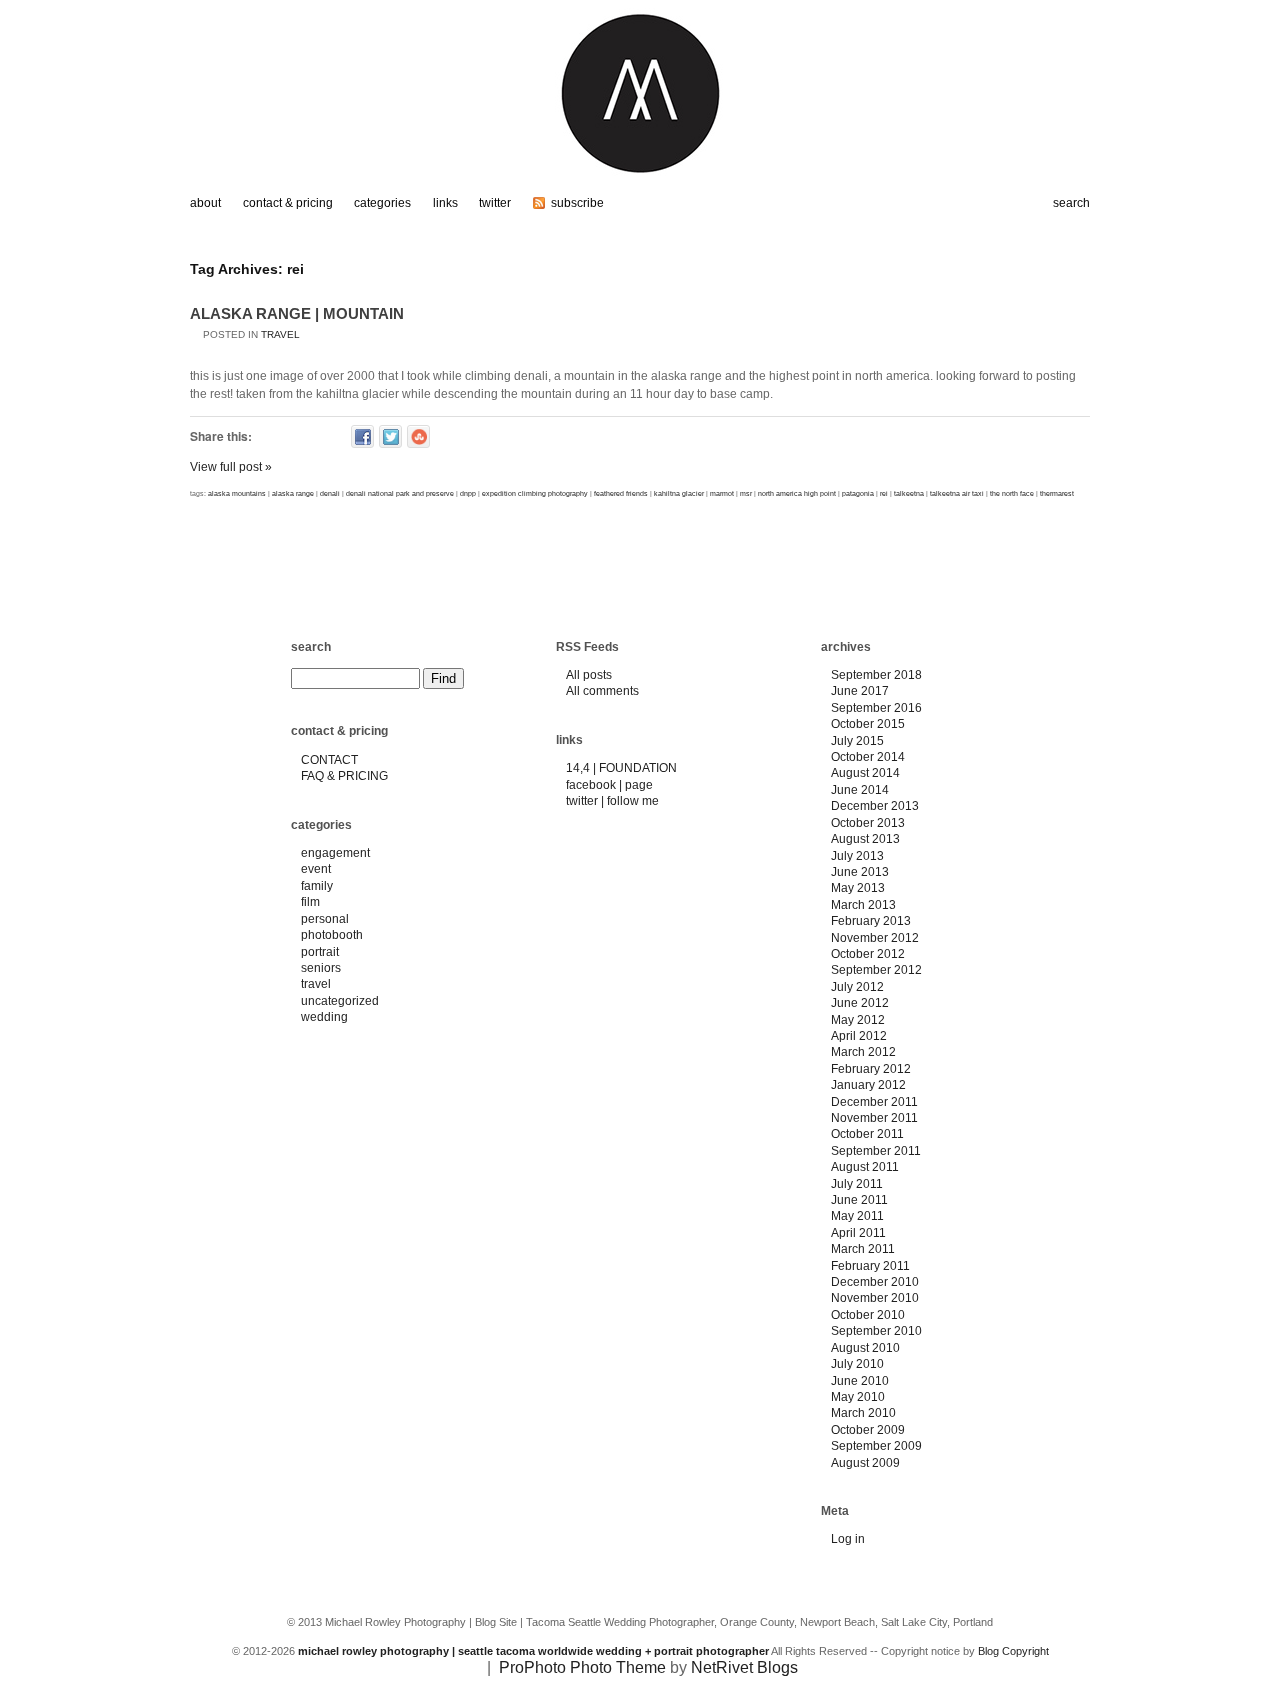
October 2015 (868, 724)
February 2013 (871, 921)
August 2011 (865, 1167)
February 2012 (871, 1069)
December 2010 (875, 1282)
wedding (324, 1017)
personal (325, 919)
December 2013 (875, 806)
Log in (848, 1539)
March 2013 (863, 905)
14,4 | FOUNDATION (621, 768)
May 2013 (858, 888)
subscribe (577, 203)
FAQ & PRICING (344, 776)
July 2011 (857, 1184)
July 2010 (857, 1364)
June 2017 (860, 691)
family (317, 886)
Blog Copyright (1013, 1651)
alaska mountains (237, 493)
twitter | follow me (612, 801)
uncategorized (340, 1001)
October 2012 (868, 954)
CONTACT (329, 760)
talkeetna (909, 493)
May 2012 (858, 1020)
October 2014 (868, 757)
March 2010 (863, 1413)
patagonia (858, 493)
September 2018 (876, 675)
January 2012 (868, 1085)
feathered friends (621, 493)
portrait (320, 952)
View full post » (231, 467)
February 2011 (870, 1266)
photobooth (332, 935)
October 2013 (868, 823)
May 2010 (858, 1397)
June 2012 (860, 1003)
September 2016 (876, 708)
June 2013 (860, 872)
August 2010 (865, 1348)
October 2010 (868, 1315)
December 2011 (874, 1102)
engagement (335, 853)
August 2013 (865, 839)
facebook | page (609, 785)
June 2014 (860, 790)
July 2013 (857, 856)
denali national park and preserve (400, 493)
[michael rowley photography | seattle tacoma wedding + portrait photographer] (640, 182)
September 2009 (876, 1446)
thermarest (1057, 493)
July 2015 (857, 741)
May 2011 (857, 1216)
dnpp (468, 493)
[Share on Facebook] (362, 436)
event (316, 869)
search (311, 647)
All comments (602, 691)
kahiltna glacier (679, 493)
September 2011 (876, 1151)
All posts (589, 675)
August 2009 (865, 1463)
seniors (321, 968)
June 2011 (859, 1200)
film (310, 902)
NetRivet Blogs (744, 1667)
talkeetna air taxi (957, 493)
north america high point (797, 493)
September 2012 (876, 970)
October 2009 (868, 1430)
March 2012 (863, 1052)
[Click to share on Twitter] (390, 436)
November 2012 (875, 938)
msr (746, 493)
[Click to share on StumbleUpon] (418, 436)
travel (280, 334)
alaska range (293, 493)
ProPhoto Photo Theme (582, 1667)
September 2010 (876, 1331)
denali (330, 493)
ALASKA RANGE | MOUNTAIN (297, 313)
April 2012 (859, 1036)
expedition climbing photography (535, 493)
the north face (1012, 493)
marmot (722, 493)
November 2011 (874, 1118)
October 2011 (867, 1134)
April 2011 (858, 1233)
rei (884, 493)
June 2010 (860, 1381)
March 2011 (863, 1249)
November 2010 (875, 1298)
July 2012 (857, 987)
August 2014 (865, 773)
